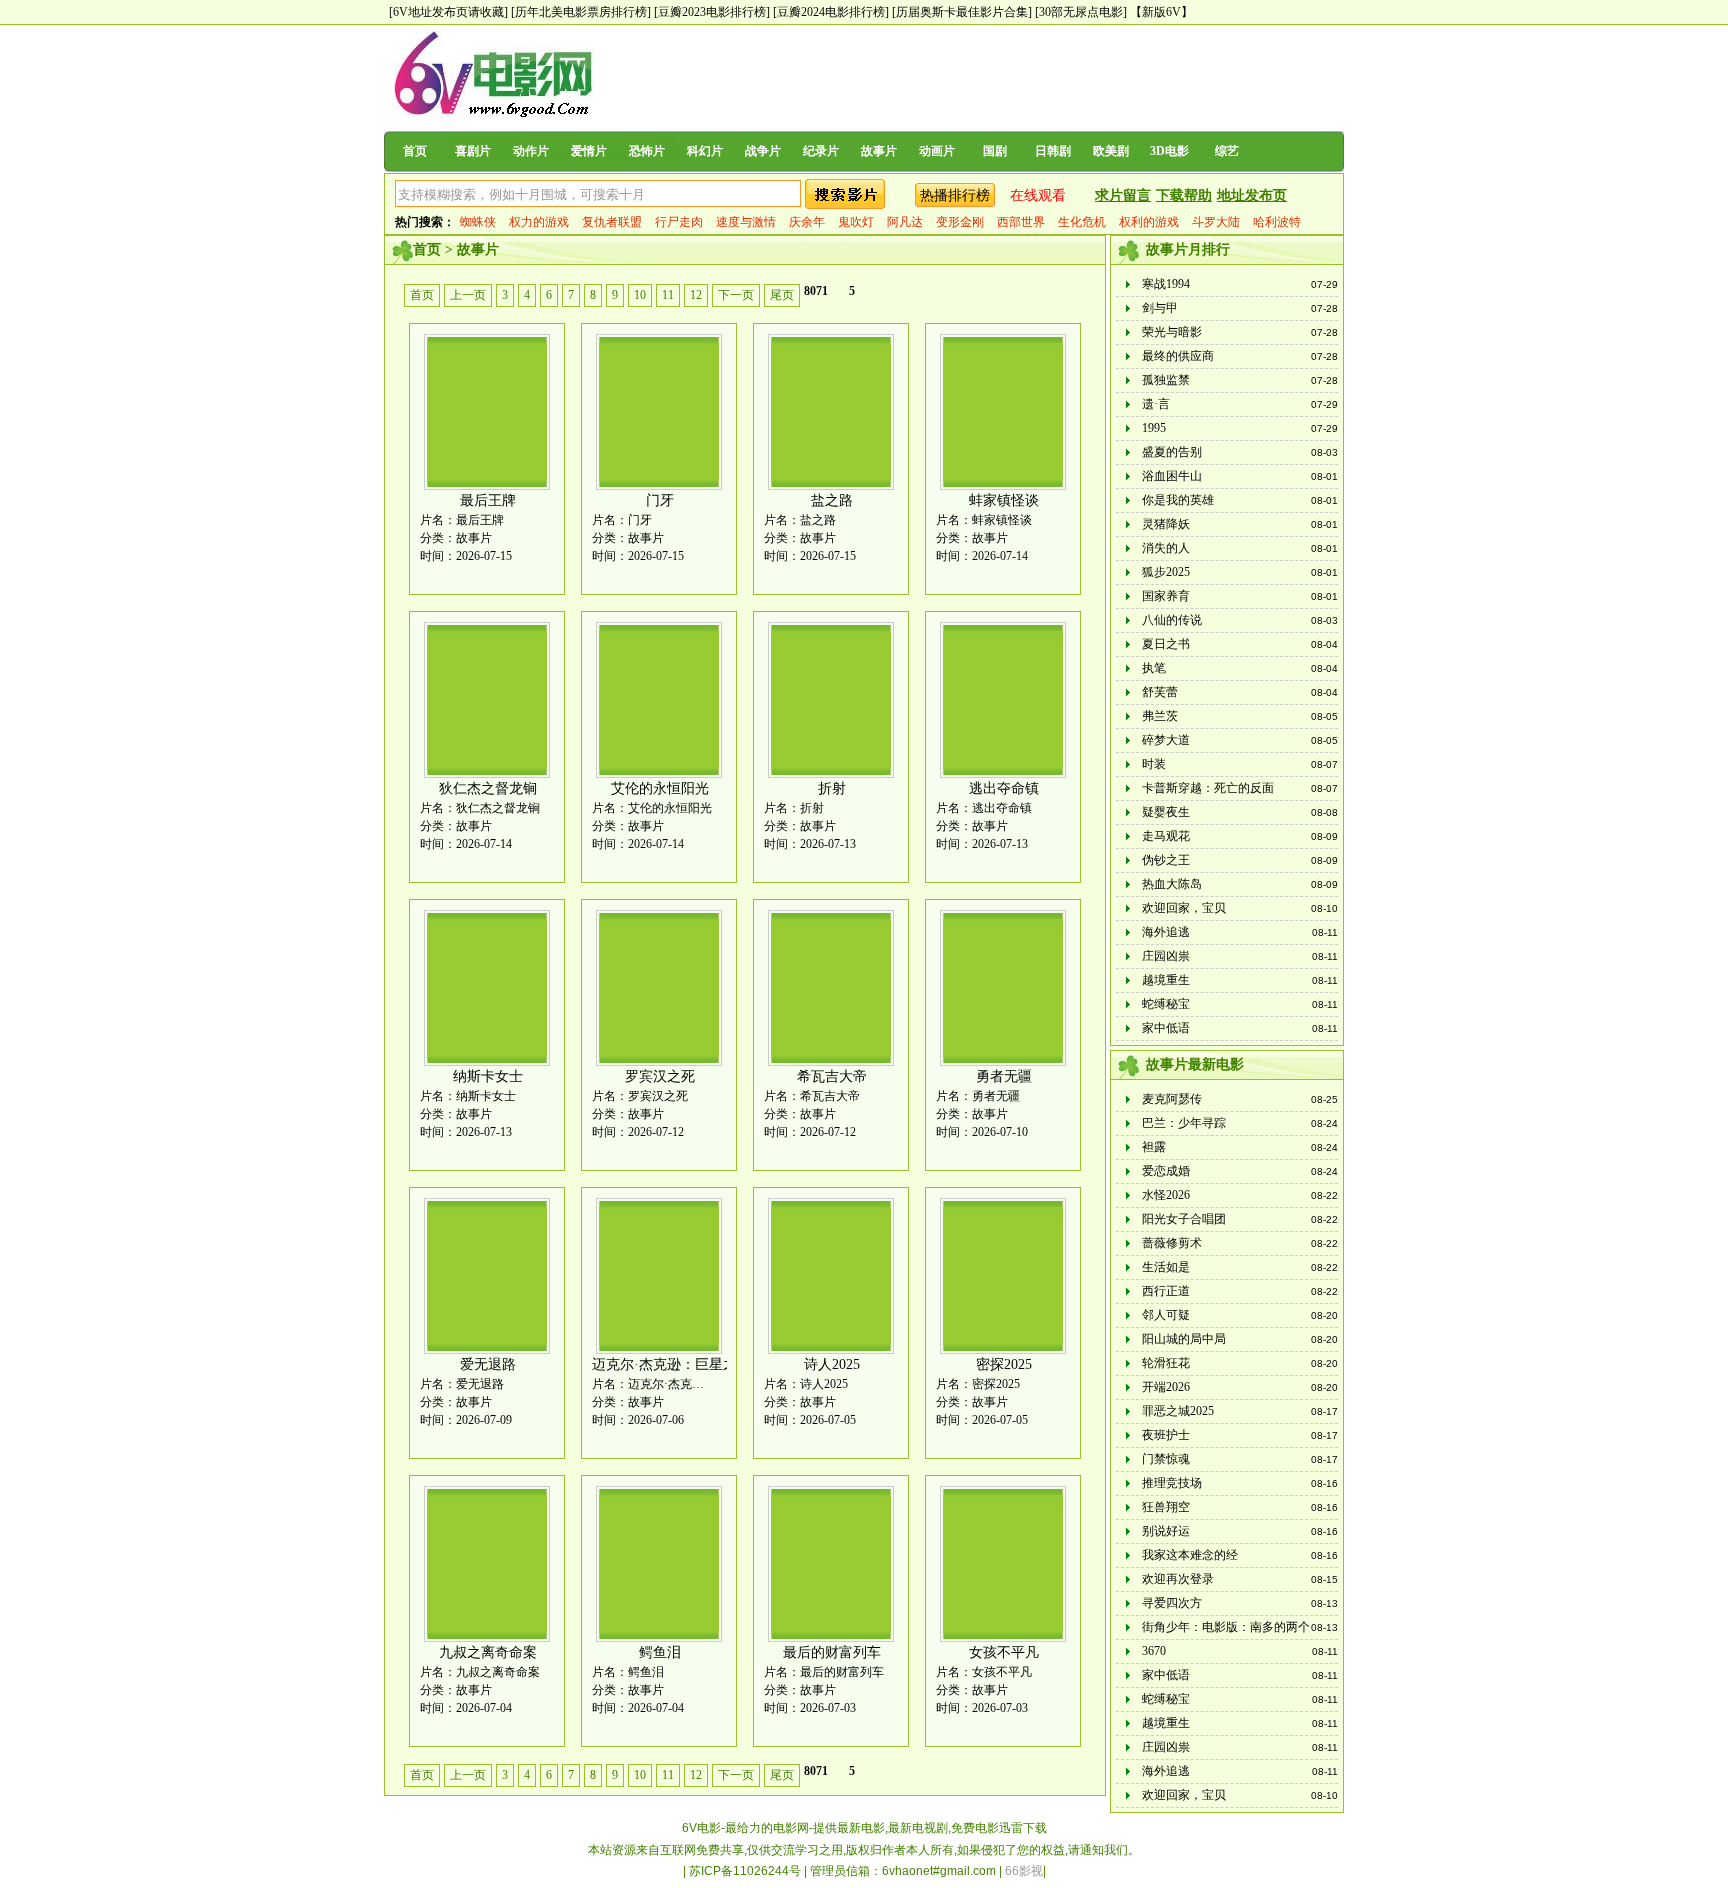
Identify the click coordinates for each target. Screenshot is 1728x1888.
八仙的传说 (1172, 620)
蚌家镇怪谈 (1004, 500)
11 (668, 295)
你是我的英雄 (1178, 500)
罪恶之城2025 (1178, 1411)
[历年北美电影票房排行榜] (581, 12)
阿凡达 (905, 222)
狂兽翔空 (1166, 1507)
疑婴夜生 (1166, 812)
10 (640, 295)
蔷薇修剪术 (1172, 1243)
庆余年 (807, 222)
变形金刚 (960, 222)
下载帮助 (1184, 195)
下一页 (736, 295)
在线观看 (1038, 195)
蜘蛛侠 (478, 222)
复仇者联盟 (612, 222)
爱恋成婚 (1166, 1171)
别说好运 (1166, 1531)
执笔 (1154, 668)
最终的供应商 (1178, 356)
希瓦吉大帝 (832, 1076)
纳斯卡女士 (488, 1076)
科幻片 (705, 151)
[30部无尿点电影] (1081, 12)
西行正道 (1166, 1291)
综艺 (1227, 151)
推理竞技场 (1172, 1483)
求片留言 (1123, 195)
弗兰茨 (1160, 716)
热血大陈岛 (1172, 884)
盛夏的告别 (1172, 452)
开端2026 (1166, 1387)
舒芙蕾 (1160, 692)
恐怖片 (647, 151)
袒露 (1154, 1147)
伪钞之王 (1166, 860)
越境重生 (1166, 980)
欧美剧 (1111, 151)
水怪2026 (1166, 1195)
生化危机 (1082, 222)
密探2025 (1004, 1364)
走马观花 (1166, 836)
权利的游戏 (1149, 222)
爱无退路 (488, 1364)
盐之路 (832, 500)
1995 (1154, 428)
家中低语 (1166, 1028)
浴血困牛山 (1172, 476)
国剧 (995, 151)
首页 (415, 151)
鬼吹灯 (856, 222)
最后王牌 (488, 500)
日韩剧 (1053, 151)
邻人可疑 (1166, 1315)
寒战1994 (1166, 284)
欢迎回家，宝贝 (1184, 908)
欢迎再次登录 (1178, 1579)
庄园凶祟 (1166, 956)
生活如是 (1166, 1267)
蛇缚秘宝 (1166, 1004)
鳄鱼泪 (660, 1652)
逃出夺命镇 (1004, 788)
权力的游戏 (539, 222)
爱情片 (589, 151)
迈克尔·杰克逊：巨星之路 (671, 1364)
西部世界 (1021, 222)
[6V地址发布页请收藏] (448, 12)
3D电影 (1169, 151)
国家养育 (1166, 596)
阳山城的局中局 (1184, 1339)
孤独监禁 (1166, 380)
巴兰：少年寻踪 (1184, 1123)
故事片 (879, 151)
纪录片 (821, 151)
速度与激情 (746, 222)
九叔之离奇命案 (488, 1652)
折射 (832, 788)
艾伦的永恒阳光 (660, 788)
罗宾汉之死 (660, 1076)
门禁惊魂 (1166, 1459)
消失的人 (1166, 548)
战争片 (763, 151)
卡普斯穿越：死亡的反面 (1208, 788)
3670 (1154, 1651)
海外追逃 (1166, 932)
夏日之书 (1166, 644)
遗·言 (1156, 404)
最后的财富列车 (832, 1652)
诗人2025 (832, 1364)
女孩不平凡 (1004, 1652)
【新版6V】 (1161, 12)
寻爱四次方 (1172, 1603)
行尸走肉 (679, 222)
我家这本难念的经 (1190, 1555)
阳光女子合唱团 (1184, 1219)
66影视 (1024, 1871)
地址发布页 (1252, 195)
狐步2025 (1166, 572)
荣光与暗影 (1172, 332)
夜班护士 (1166, 1435)
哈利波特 (1277, 222)
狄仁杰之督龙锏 (488, 788)
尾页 (782, 295)
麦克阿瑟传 (1172, 1099)
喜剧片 (473, 151)
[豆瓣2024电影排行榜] (831, 12)
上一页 (468, 295)
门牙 (660, 500)
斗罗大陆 (1216, 222)
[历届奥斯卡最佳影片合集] (962, 12)
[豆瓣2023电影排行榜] (712, 12)
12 (696, 295)
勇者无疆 (1004, 1076)
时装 (1154, 764)
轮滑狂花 (1166, 1363)
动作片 (531, 151)
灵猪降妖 (1166, 524)
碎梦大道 (1166, 740)
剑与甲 (1160, 308)
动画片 (937, 151)
